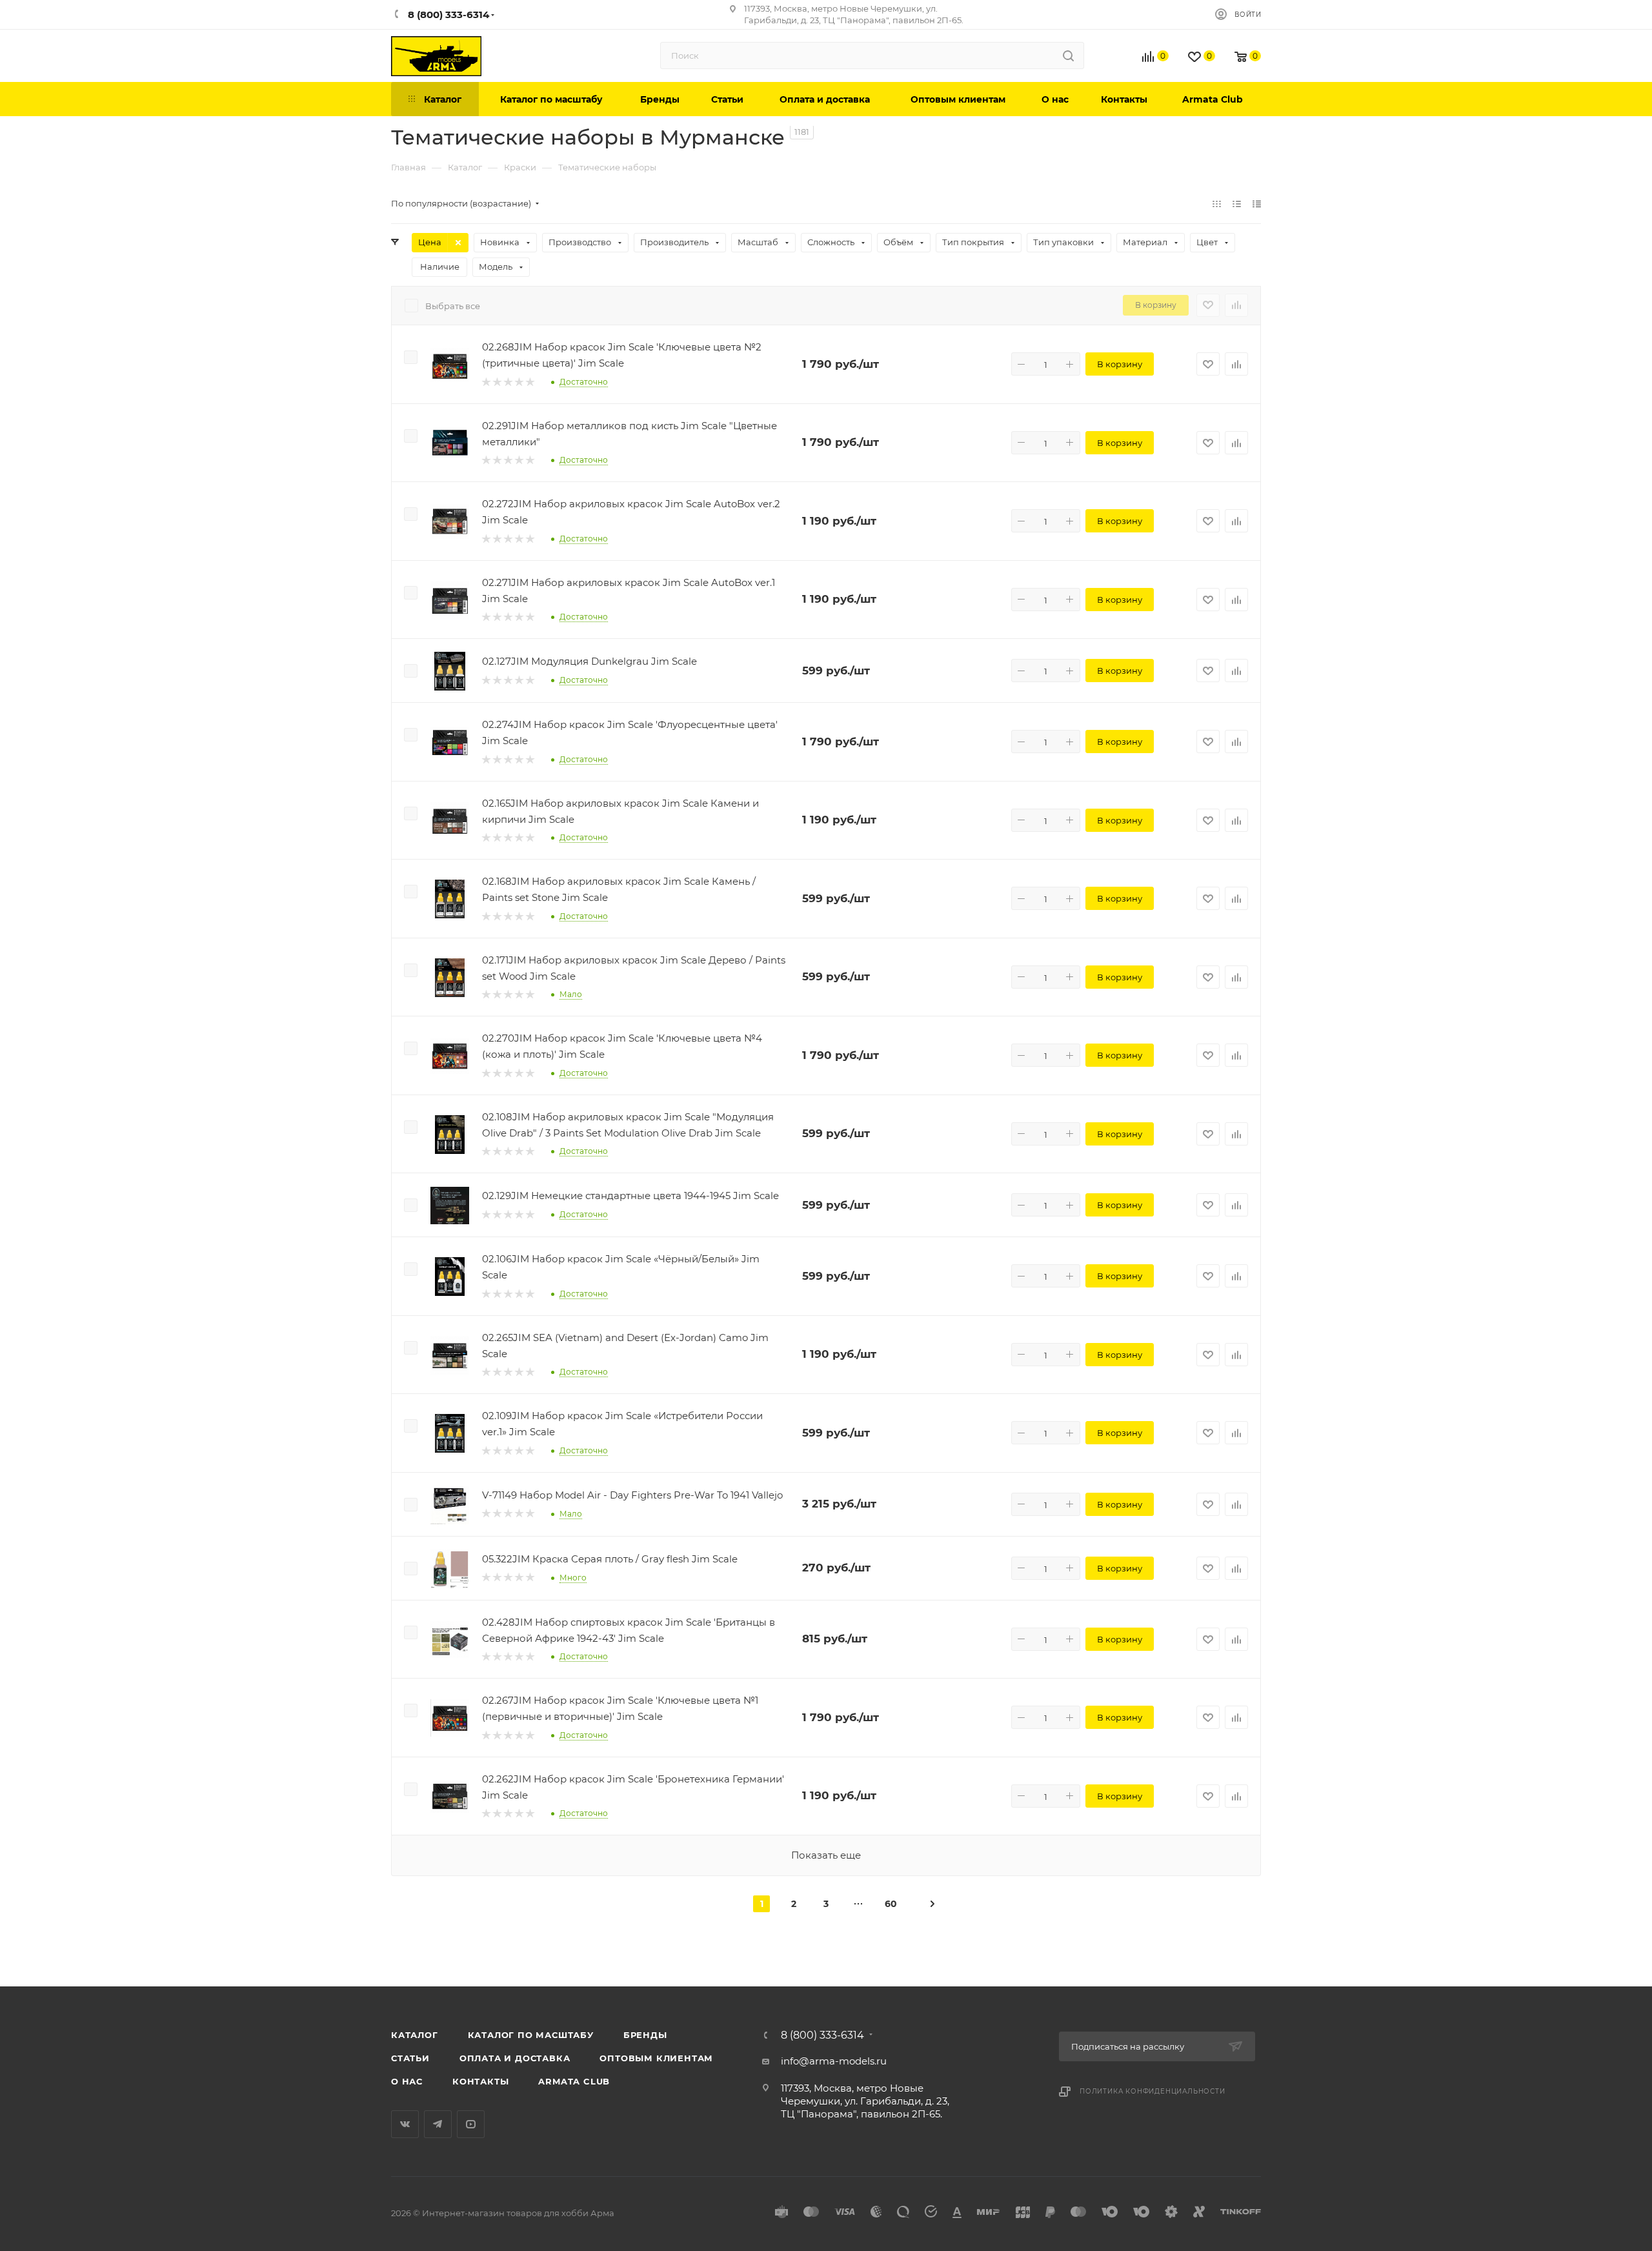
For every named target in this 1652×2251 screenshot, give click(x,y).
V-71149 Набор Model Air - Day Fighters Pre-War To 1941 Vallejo (632, 1495)
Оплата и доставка (515, 2058)
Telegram (438, 2124)
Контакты (480, 2081)
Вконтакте (405, 2124)
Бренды (645, 2035)
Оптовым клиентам (656, 2058)
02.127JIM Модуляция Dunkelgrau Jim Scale (589, 661)
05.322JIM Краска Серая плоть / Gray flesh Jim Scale (610, 1559)
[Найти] (1068, 56)
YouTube (471, 2124)
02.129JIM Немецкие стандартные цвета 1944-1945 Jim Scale (630, 1196)
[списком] (1237, 204)
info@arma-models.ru (834, 2061)
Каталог (415, 2035)
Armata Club (574, 2081)
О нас (407, 2081)
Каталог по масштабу (531, 2035)
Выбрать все (453, 306)
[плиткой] (1217, 204)
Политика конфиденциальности (1153, 2091)
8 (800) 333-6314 (822, 2035)
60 (891, 1904)
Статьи (410, 2058)
